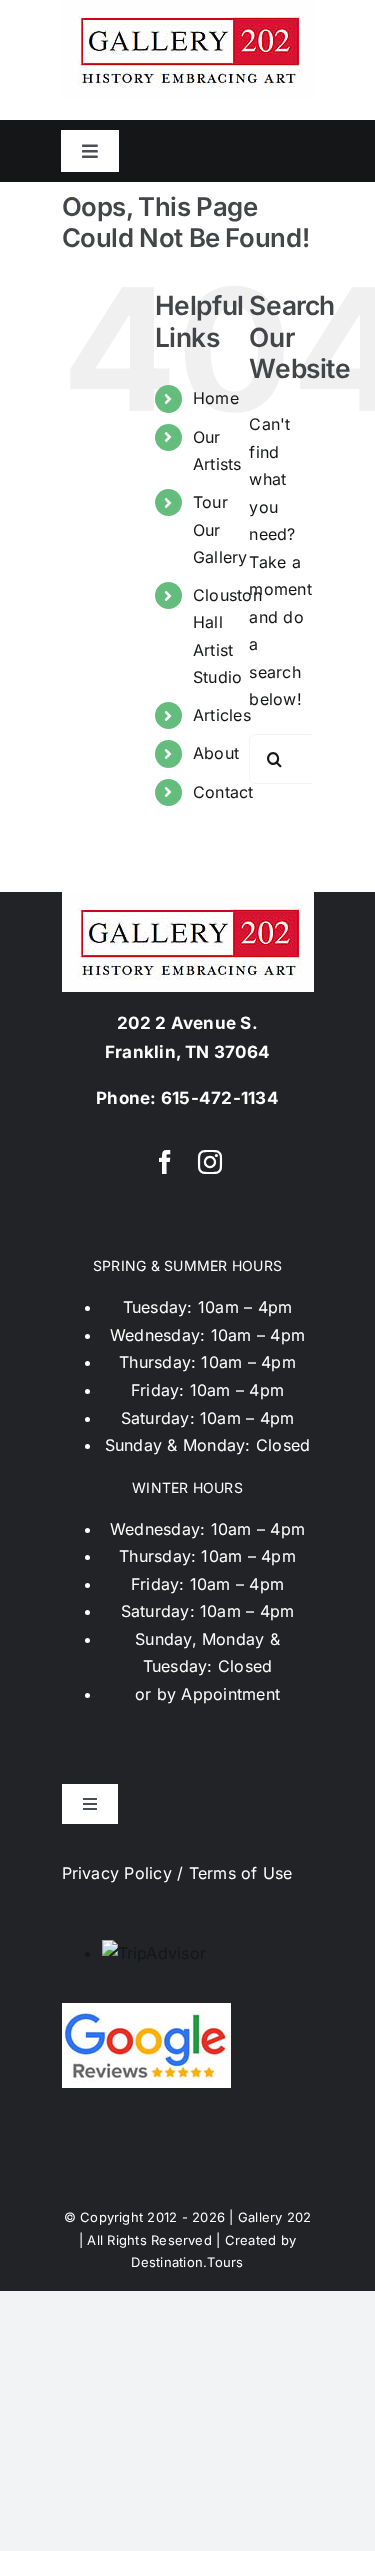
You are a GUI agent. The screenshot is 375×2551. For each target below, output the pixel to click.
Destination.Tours (187, 2262)
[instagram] (210, 1162)
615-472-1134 (220, 1098)
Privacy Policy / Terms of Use (177, 1873)
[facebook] (165, 1162)
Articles (222, 715)
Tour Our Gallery (220, 529)
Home (216, 398)
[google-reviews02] (146, 2011)
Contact (223, 792)
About (216, 753)
